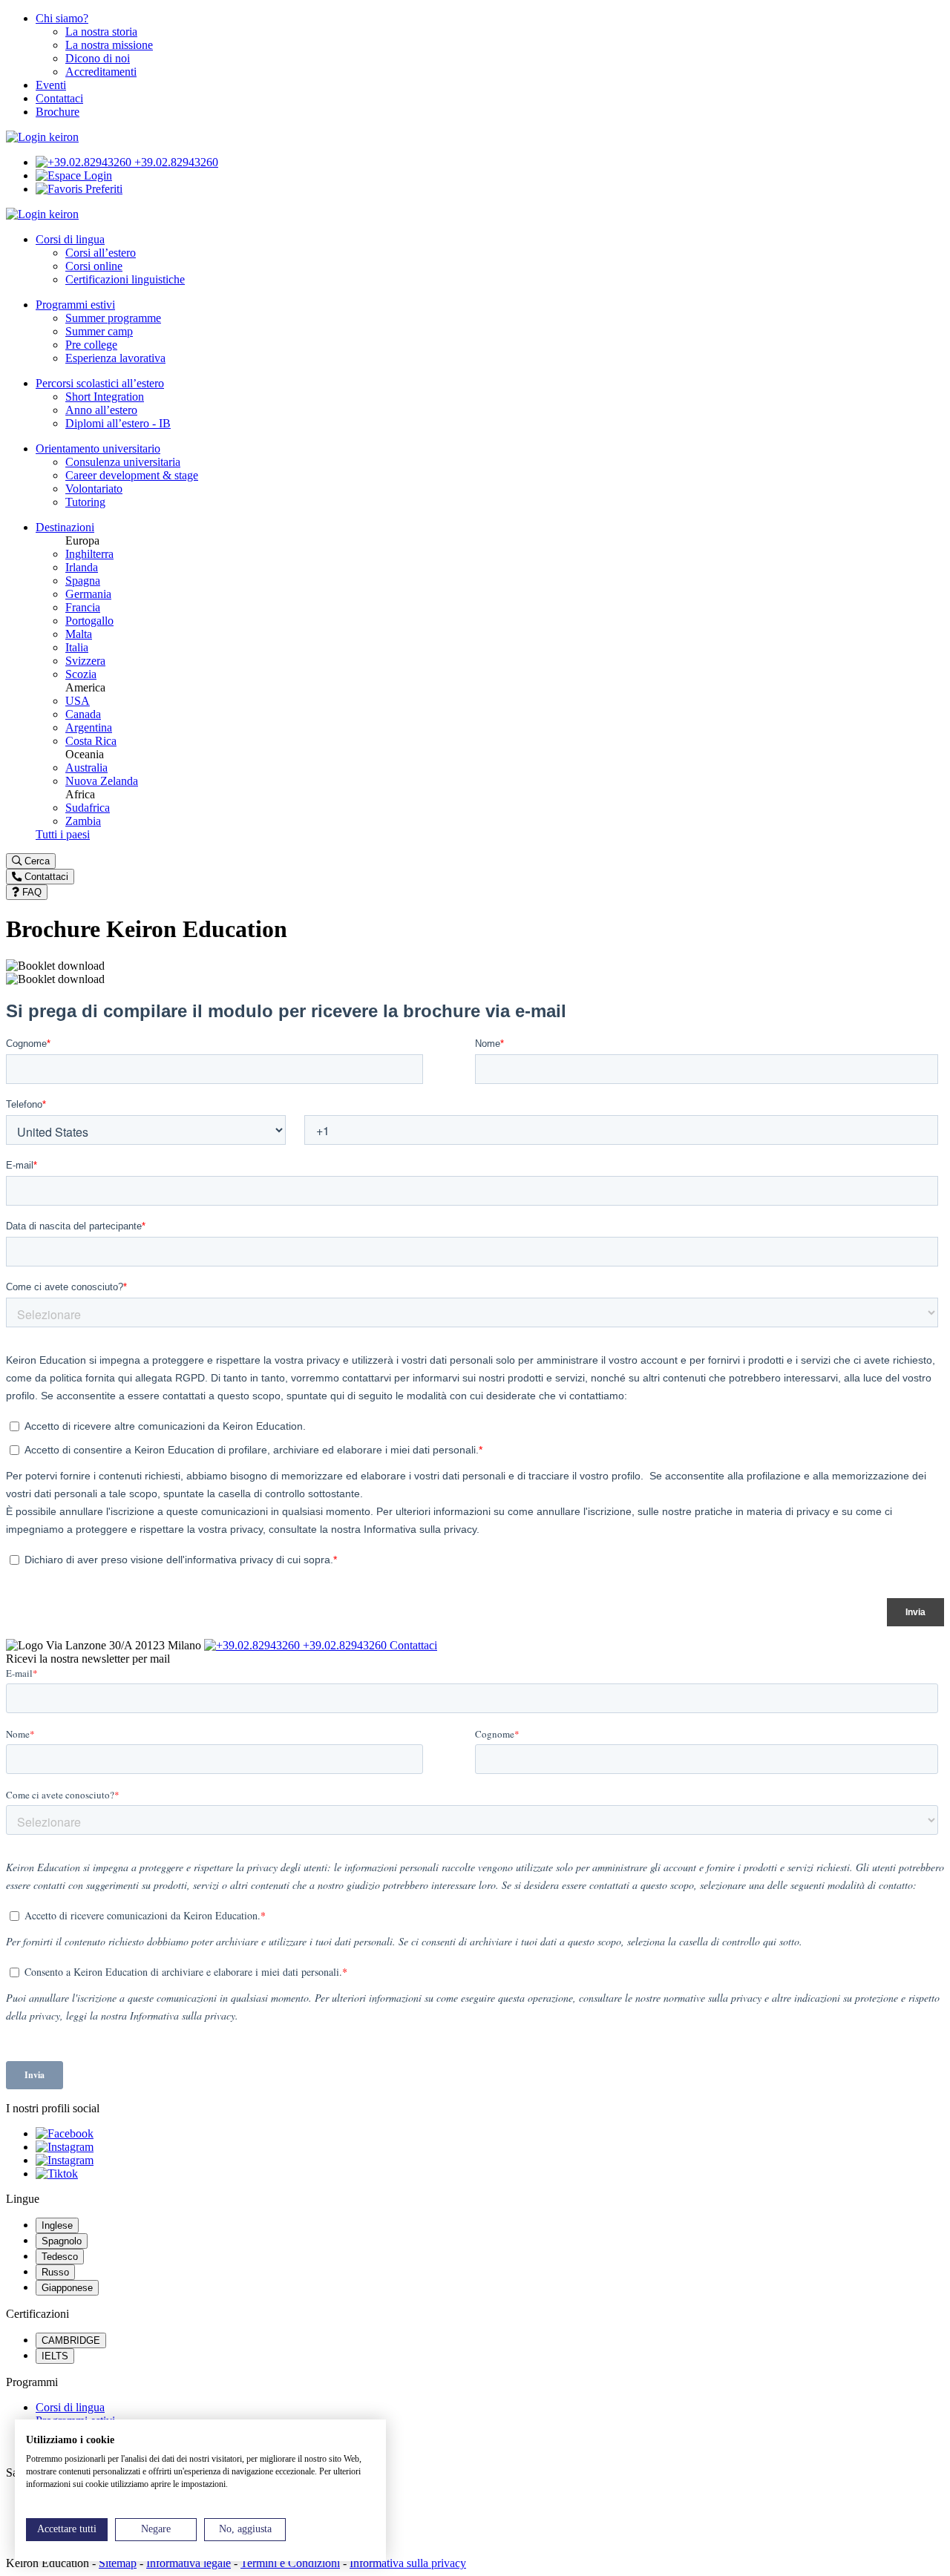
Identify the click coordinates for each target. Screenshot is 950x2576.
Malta (79, 634)
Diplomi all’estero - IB (118, 423)
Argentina (89, 727)
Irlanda (82, 567)
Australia (86, 768)
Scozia (81, 674)
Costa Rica (91, 741)
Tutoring (85, 502)
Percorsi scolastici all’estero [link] (100, 383)
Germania (88, 594)
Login (96, 175)
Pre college (91, 345)
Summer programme (113, 318)
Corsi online (94, 266)
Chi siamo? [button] (62, 18)
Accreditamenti (101, 72)
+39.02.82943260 (175, 162)
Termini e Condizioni (290, 2563)
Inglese (57, 2225)
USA (78, 701)
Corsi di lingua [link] (70, 239)
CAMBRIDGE (71, 2340)
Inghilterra (89, 554)
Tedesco (60, 2257)
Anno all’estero (101, 410)
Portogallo (89, 621)
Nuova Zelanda (102, 781)
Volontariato (94, 489)
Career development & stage (132, 475)
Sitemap (118, 2563)
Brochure (58, 112)
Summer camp (99, 331)
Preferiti (102, 189)
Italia (77, 647)
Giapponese (67, 2288)
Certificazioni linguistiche (125, 279)
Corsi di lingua (70, 2407)
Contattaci (59, 98)
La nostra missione (109, 45)
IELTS (55, 2356)
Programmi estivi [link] (75, 305)
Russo (55, 2272)
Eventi (51, 85)
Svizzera (85, 661)
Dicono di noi (98, 58)
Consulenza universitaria (123, 462)
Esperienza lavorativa (115, 358)
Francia (83, 607)
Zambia (83, 821)
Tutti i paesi (63, 834)
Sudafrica (88, 808)
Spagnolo (62, 2241)
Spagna (83, 581)
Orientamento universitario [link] (98, 448)
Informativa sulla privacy (408, 2563)
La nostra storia (101, 32)
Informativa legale (189, 2563)
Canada (83, 714)
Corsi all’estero (101, 253)
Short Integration (105, 397)
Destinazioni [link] (65, 527)
